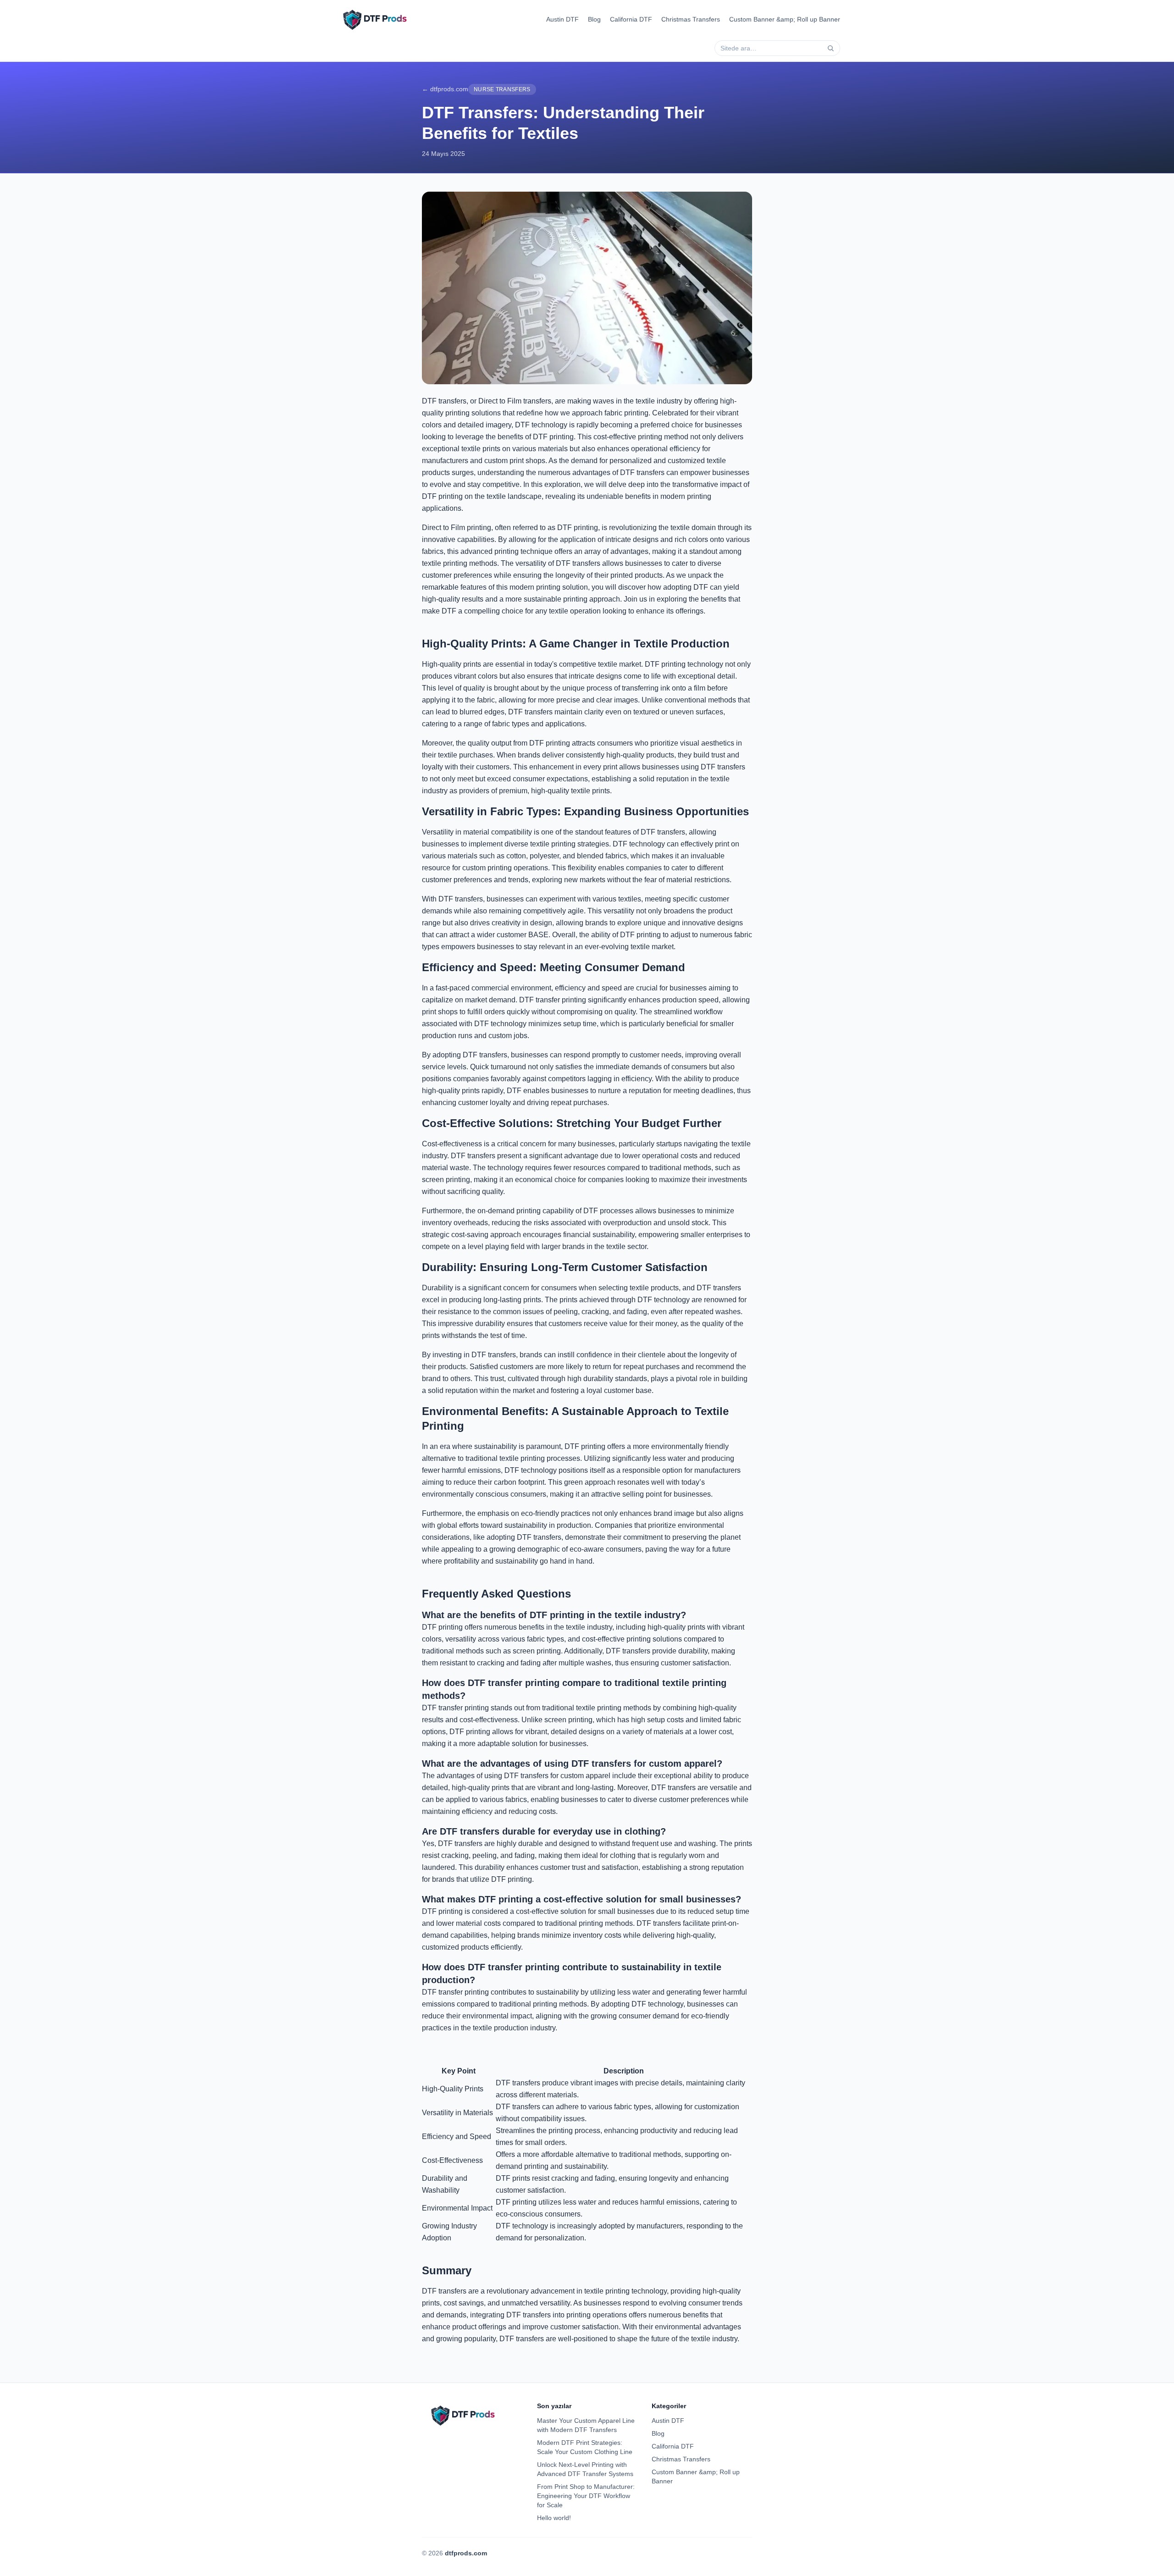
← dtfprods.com (445, 89)
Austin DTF (562, 19)
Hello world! (554, 2518)
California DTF (631, 19)
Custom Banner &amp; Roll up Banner (785, 19)
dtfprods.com (466, 2553)
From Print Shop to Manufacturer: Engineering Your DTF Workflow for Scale (586, 2496)
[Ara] (831, 48)
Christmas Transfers (691, 19)
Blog (594, 19)
